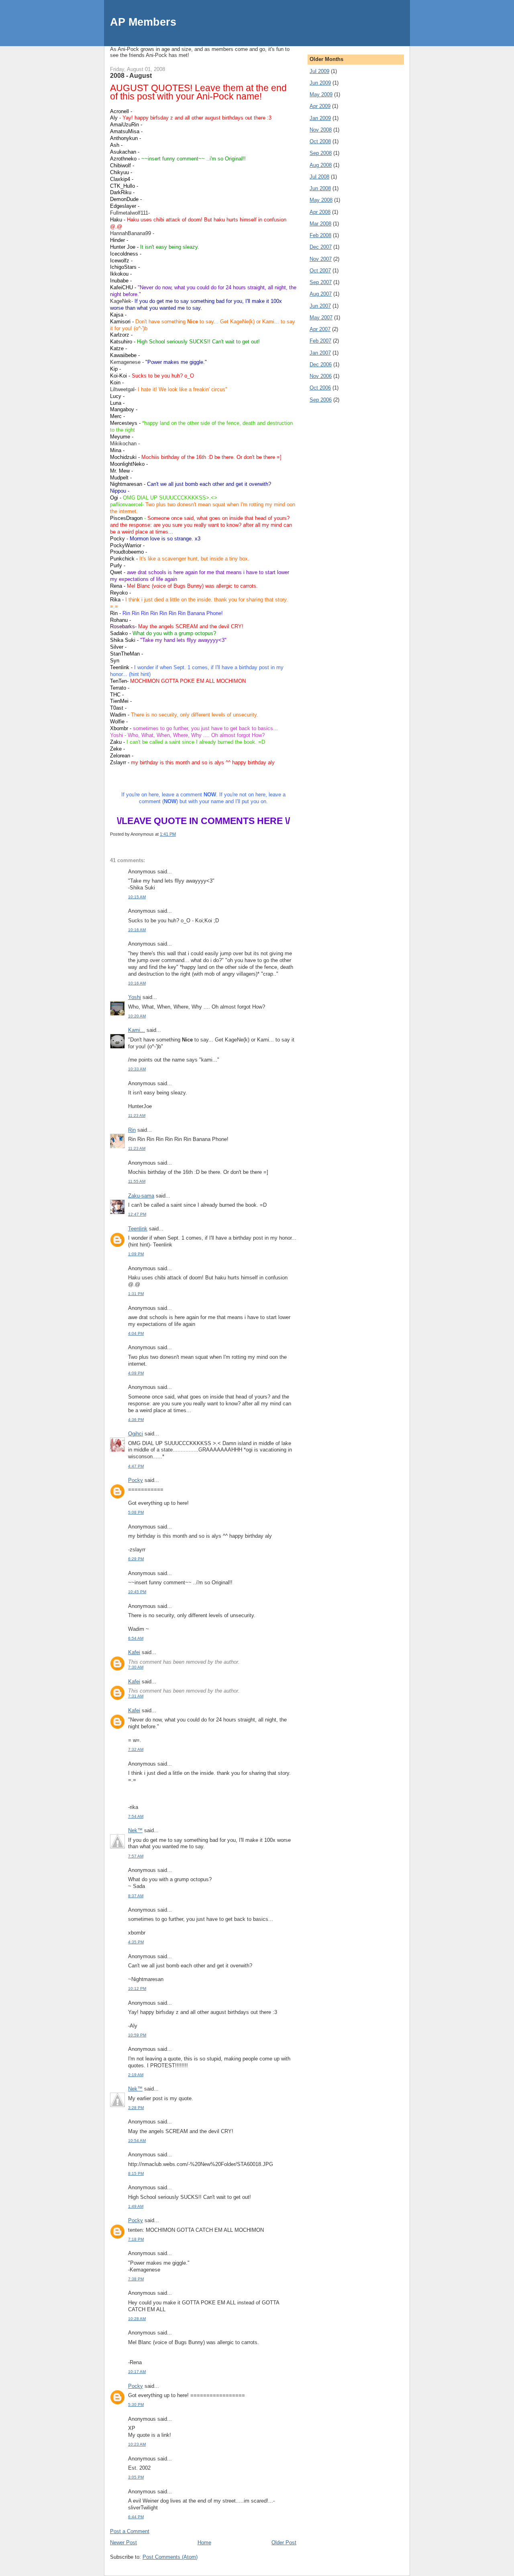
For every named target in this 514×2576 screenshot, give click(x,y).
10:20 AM (137, 1016)
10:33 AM (137, 1069)
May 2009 (321, 94)
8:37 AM (136, 1896)
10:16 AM (137, 930)
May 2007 (321, 318)
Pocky (136, 1480)
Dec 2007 (321, 247)
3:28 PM (136, 2108)
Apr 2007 (320, 329)
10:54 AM (137, 2141)
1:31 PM (136, 1294)
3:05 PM (136, 2477)
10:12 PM (137, 1988)
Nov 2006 (321, 376)
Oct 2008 (320, 141)
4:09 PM (136, 1373)
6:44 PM (136, 2517)
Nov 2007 (321, 259)
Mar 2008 (320, 224)
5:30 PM (136, 2404)
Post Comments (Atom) (170, 2557)
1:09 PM (136, 1254)
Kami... (137, 1030)
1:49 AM (136, 2206)
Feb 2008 (320, 235)
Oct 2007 (320, 271)
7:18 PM (136, 2239)
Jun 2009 (320, 83)
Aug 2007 (321, 294)
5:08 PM (136, 1512)
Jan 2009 (320, 118)
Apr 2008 (320, 212)
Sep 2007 (321, 282)
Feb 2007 (320, 341)
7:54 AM (136, 1816)
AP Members (143, 22)
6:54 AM (136, 1638)
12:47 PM (137, 1214)
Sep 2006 (321, 400)
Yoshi (135, 997)
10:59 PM (137, 2035)
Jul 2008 (319, 177)
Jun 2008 (320, 188)
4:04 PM (136, 1333)
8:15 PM (136, 2173)
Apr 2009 (320, 106)
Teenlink (138, 1229)
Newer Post (123, 2543)
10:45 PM (137, 1592)
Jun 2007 (320, 306)
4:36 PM (136, 1420)
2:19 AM (136, 2075)
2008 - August (131, 75)
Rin (132, 1130)
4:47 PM (136, 1466)
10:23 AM (137, 2444)
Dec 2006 (321, 364)
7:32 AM (136, 1749)
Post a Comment (130, 2531)
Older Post (284, 2543)
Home (204, 2543)
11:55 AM (137, 1181)
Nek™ (135, 1830)
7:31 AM (136, 1696)
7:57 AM (136, 1856)
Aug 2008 (321, 165)
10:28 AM (137, 2319)
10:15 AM (137, 897)
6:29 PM (136, 1559)
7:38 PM (136, 2279)
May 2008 (321, 200)
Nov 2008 (321, 130)
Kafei (134, 1652)
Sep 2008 (321, 153)
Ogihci (136, 1434)
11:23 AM (137, 1115)
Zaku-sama (141, 1196)
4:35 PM (136, 1942)
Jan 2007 (320, 353)
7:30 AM (136, 1667)
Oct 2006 (320, 388)
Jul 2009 (319, 71)
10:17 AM (137, 2372)
